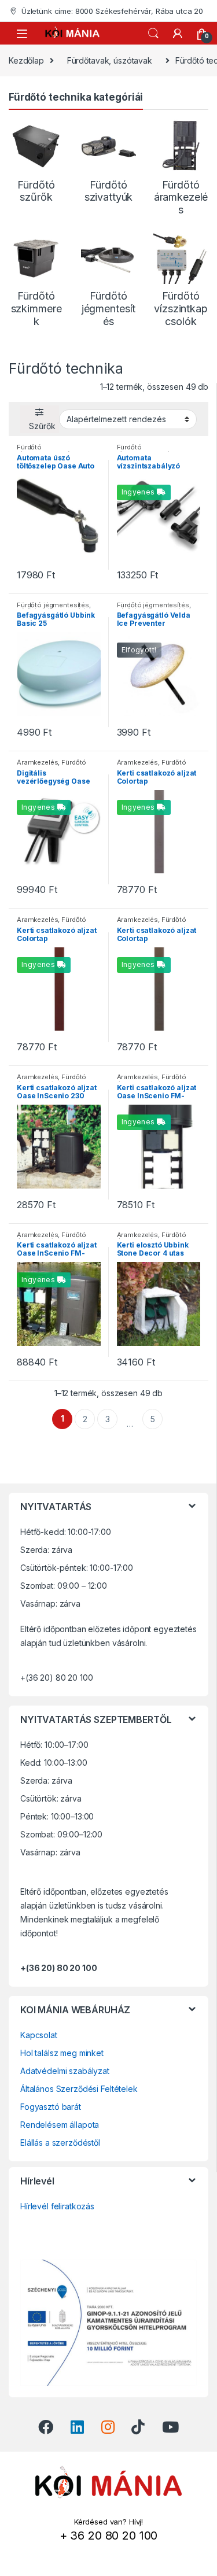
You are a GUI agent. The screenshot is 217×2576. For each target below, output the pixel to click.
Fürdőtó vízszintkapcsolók (45, 451)
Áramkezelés (37, 762)
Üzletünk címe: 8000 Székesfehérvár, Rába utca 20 (112, 11)
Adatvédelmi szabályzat (65, 2071)
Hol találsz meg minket (62, 2053)
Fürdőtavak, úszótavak (110, 60)
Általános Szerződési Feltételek (79, 2089)
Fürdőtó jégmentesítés (53, 605)
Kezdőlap (26, 60)
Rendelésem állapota (60, 2125)
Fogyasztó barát (51, 2107)
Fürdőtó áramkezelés (52, 766)
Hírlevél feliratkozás (57, 2206)
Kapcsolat (39, 2035)
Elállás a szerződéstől (60, 2143)
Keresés (153, 34)
